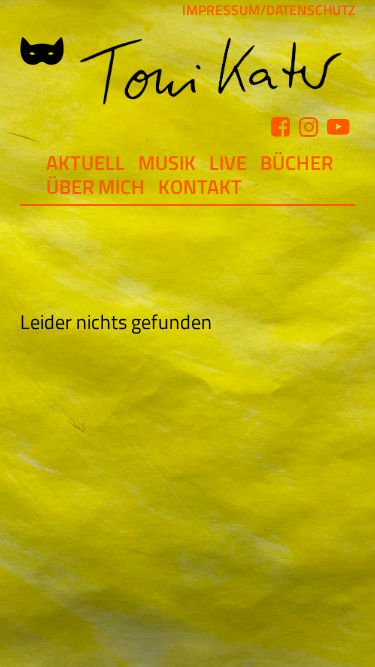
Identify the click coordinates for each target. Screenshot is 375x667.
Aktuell (85, 162)
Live (228, 162)
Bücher (296, 162)
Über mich (95, 186)
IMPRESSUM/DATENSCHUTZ (268, 10)
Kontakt (200, 186)
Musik (167, 162)
